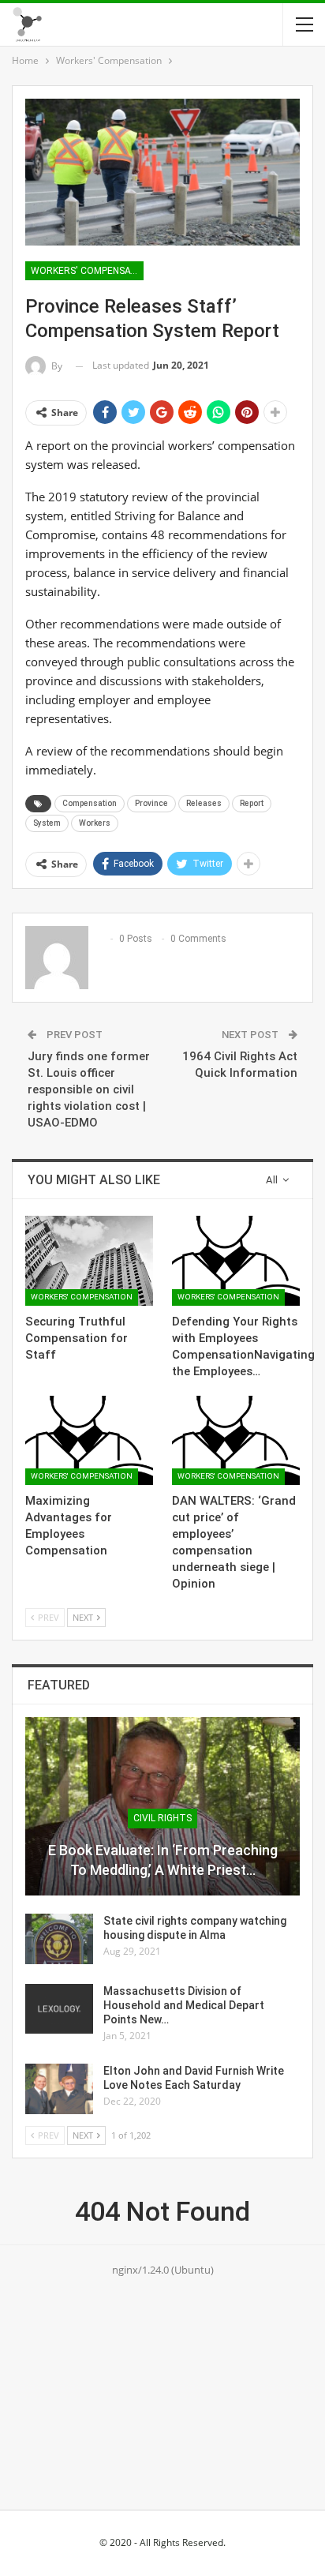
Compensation (90, 803)
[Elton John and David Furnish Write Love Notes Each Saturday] (59, 2089)
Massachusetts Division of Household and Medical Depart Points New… (184, 2005)
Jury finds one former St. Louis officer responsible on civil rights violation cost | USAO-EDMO (89, 1089)
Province (151, 803)
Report (252, 803)
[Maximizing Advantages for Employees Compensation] (89, 1440)
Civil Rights (162, 1818)
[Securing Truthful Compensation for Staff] (89, 1260)
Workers (95, 823)
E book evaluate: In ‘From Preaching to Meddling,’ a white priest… (163, 1860)
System (47, 823)
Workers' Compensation (87, 271)
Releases (204, 803)
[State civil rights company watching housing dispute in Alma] (59, 1939)
